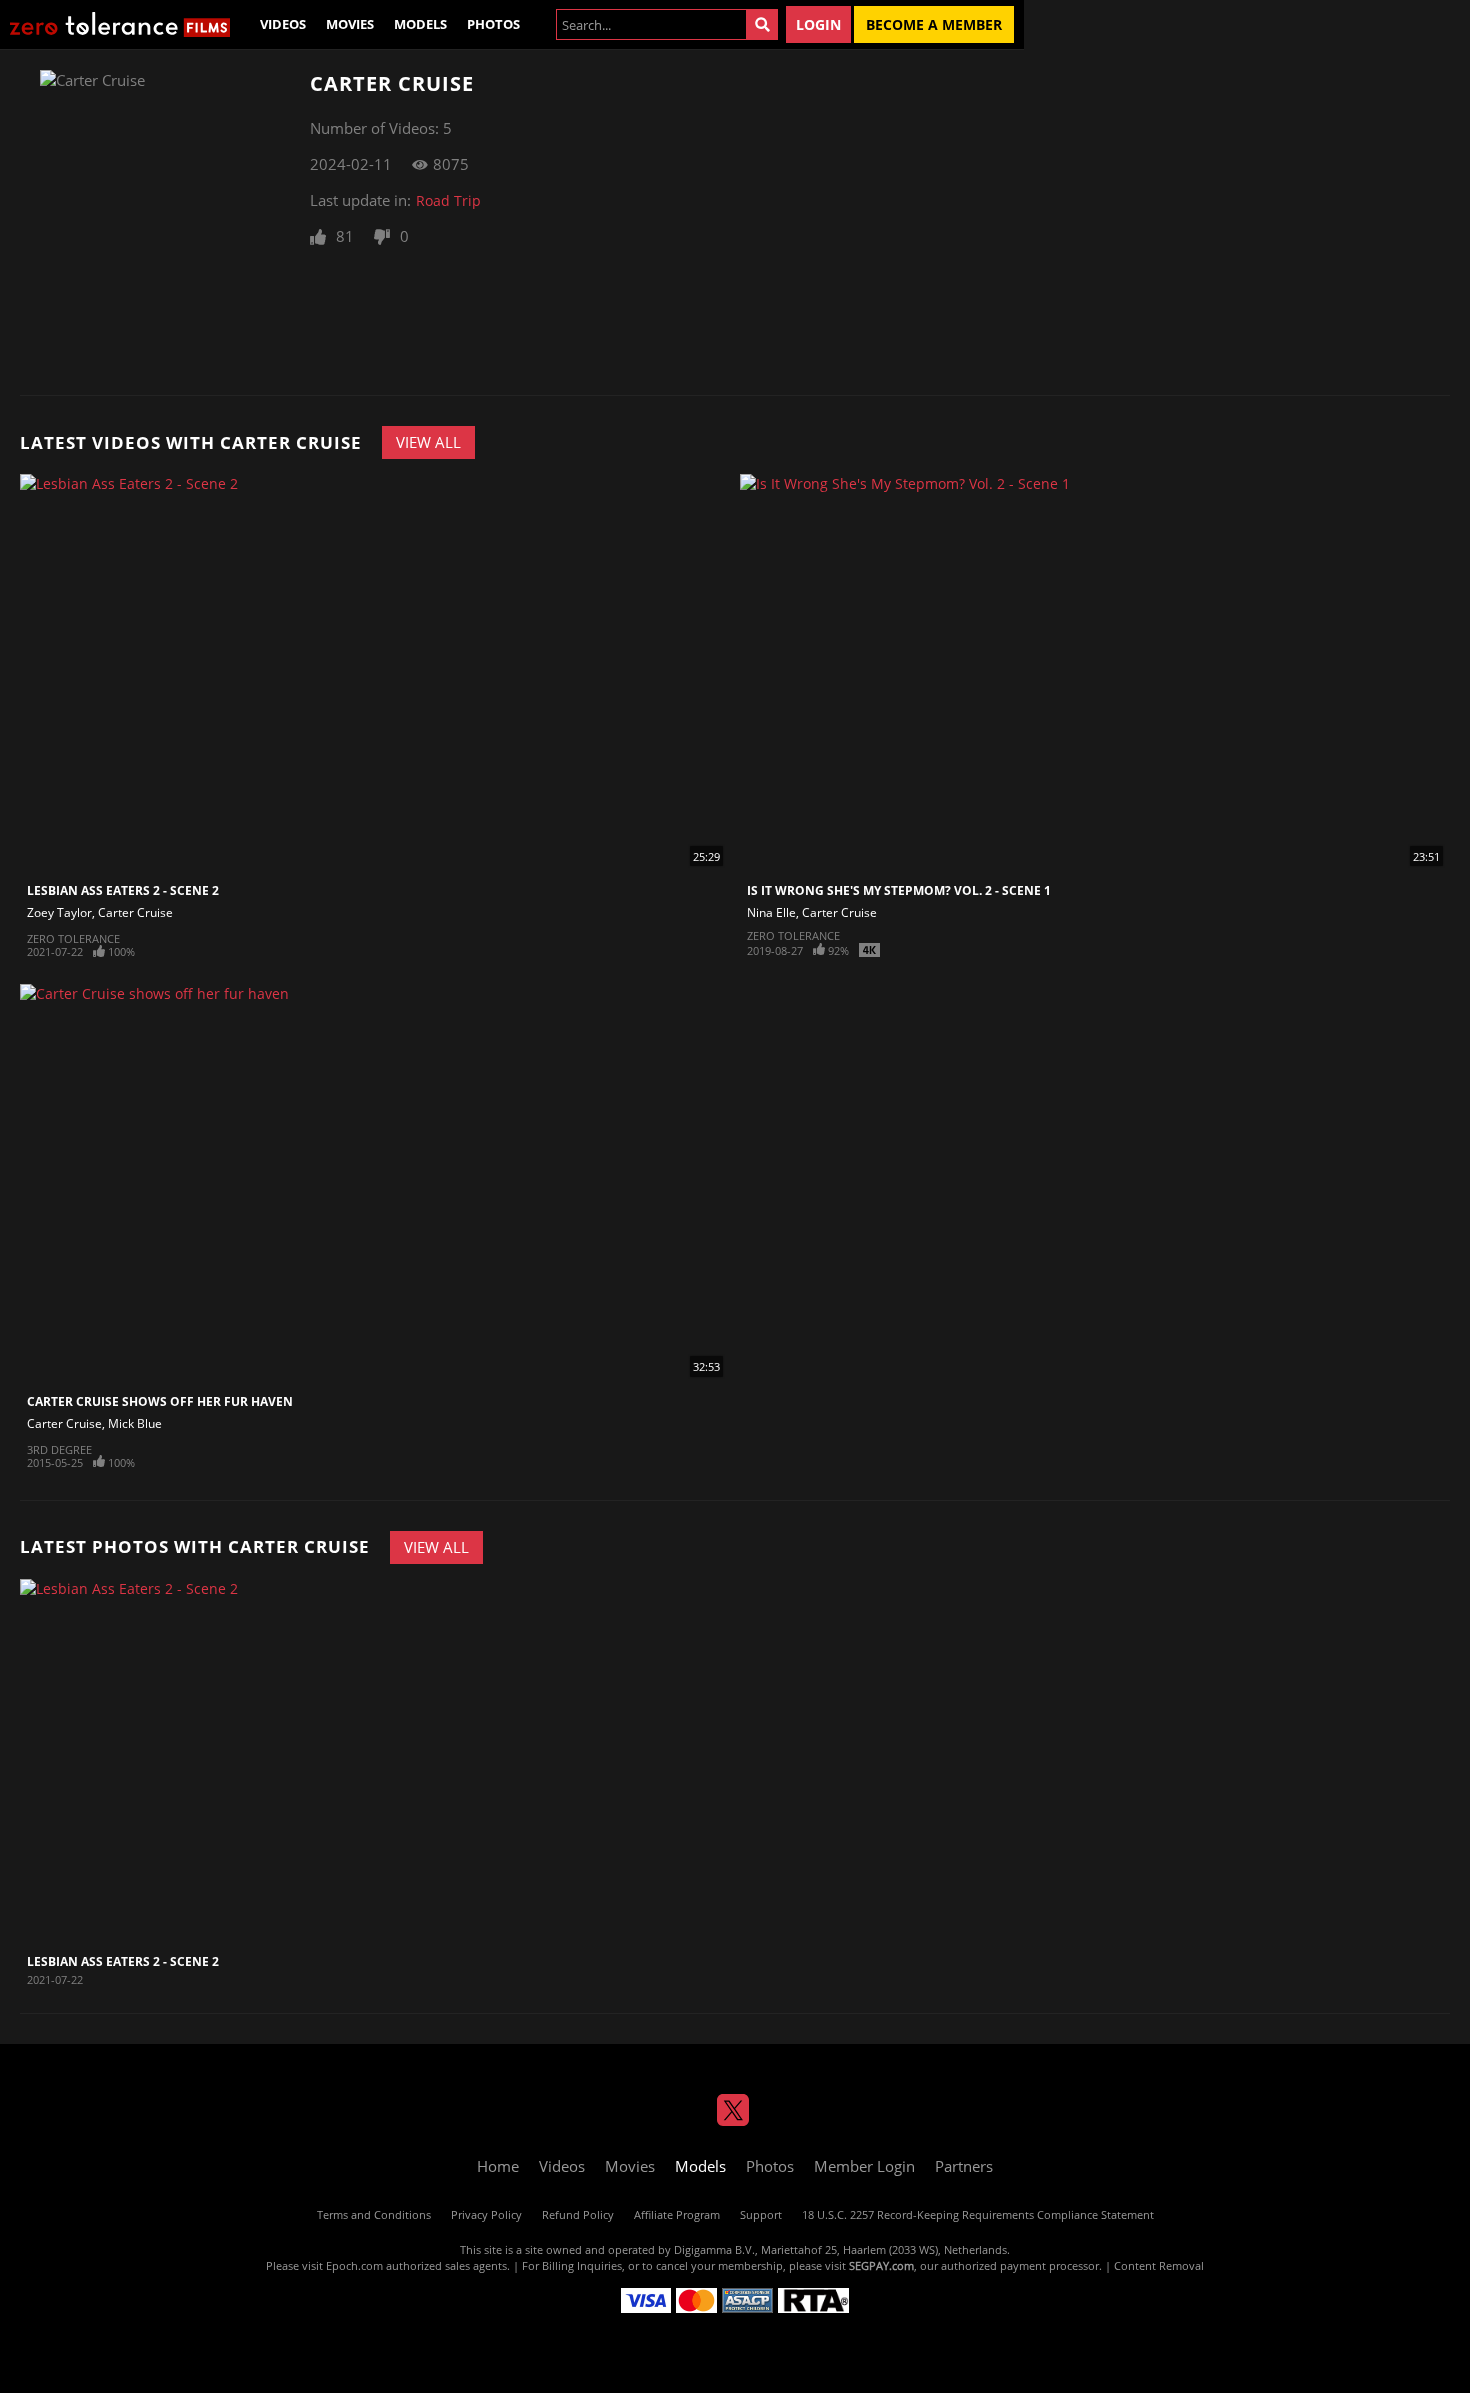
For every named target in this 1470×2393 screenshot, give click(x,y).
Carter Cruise (135, 912)
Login (818, 24)
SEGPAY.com (881, 2265)
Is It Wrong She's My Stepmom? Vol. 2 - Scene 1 (899, 890)
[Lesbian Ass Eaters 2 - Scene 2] (141, 1761)
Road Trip (448, 200)
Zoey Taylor (59, 912)
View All (428, 442)
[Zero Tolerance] (120, 24)
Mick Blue (135, 1423)
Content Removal (1159, 2265)
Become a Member (934, 24)
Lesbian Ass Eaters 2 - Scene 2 (123, 890)
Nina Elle (771, 912)
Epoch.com (354, 2265)
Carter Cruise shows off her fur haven (160, 1401)
